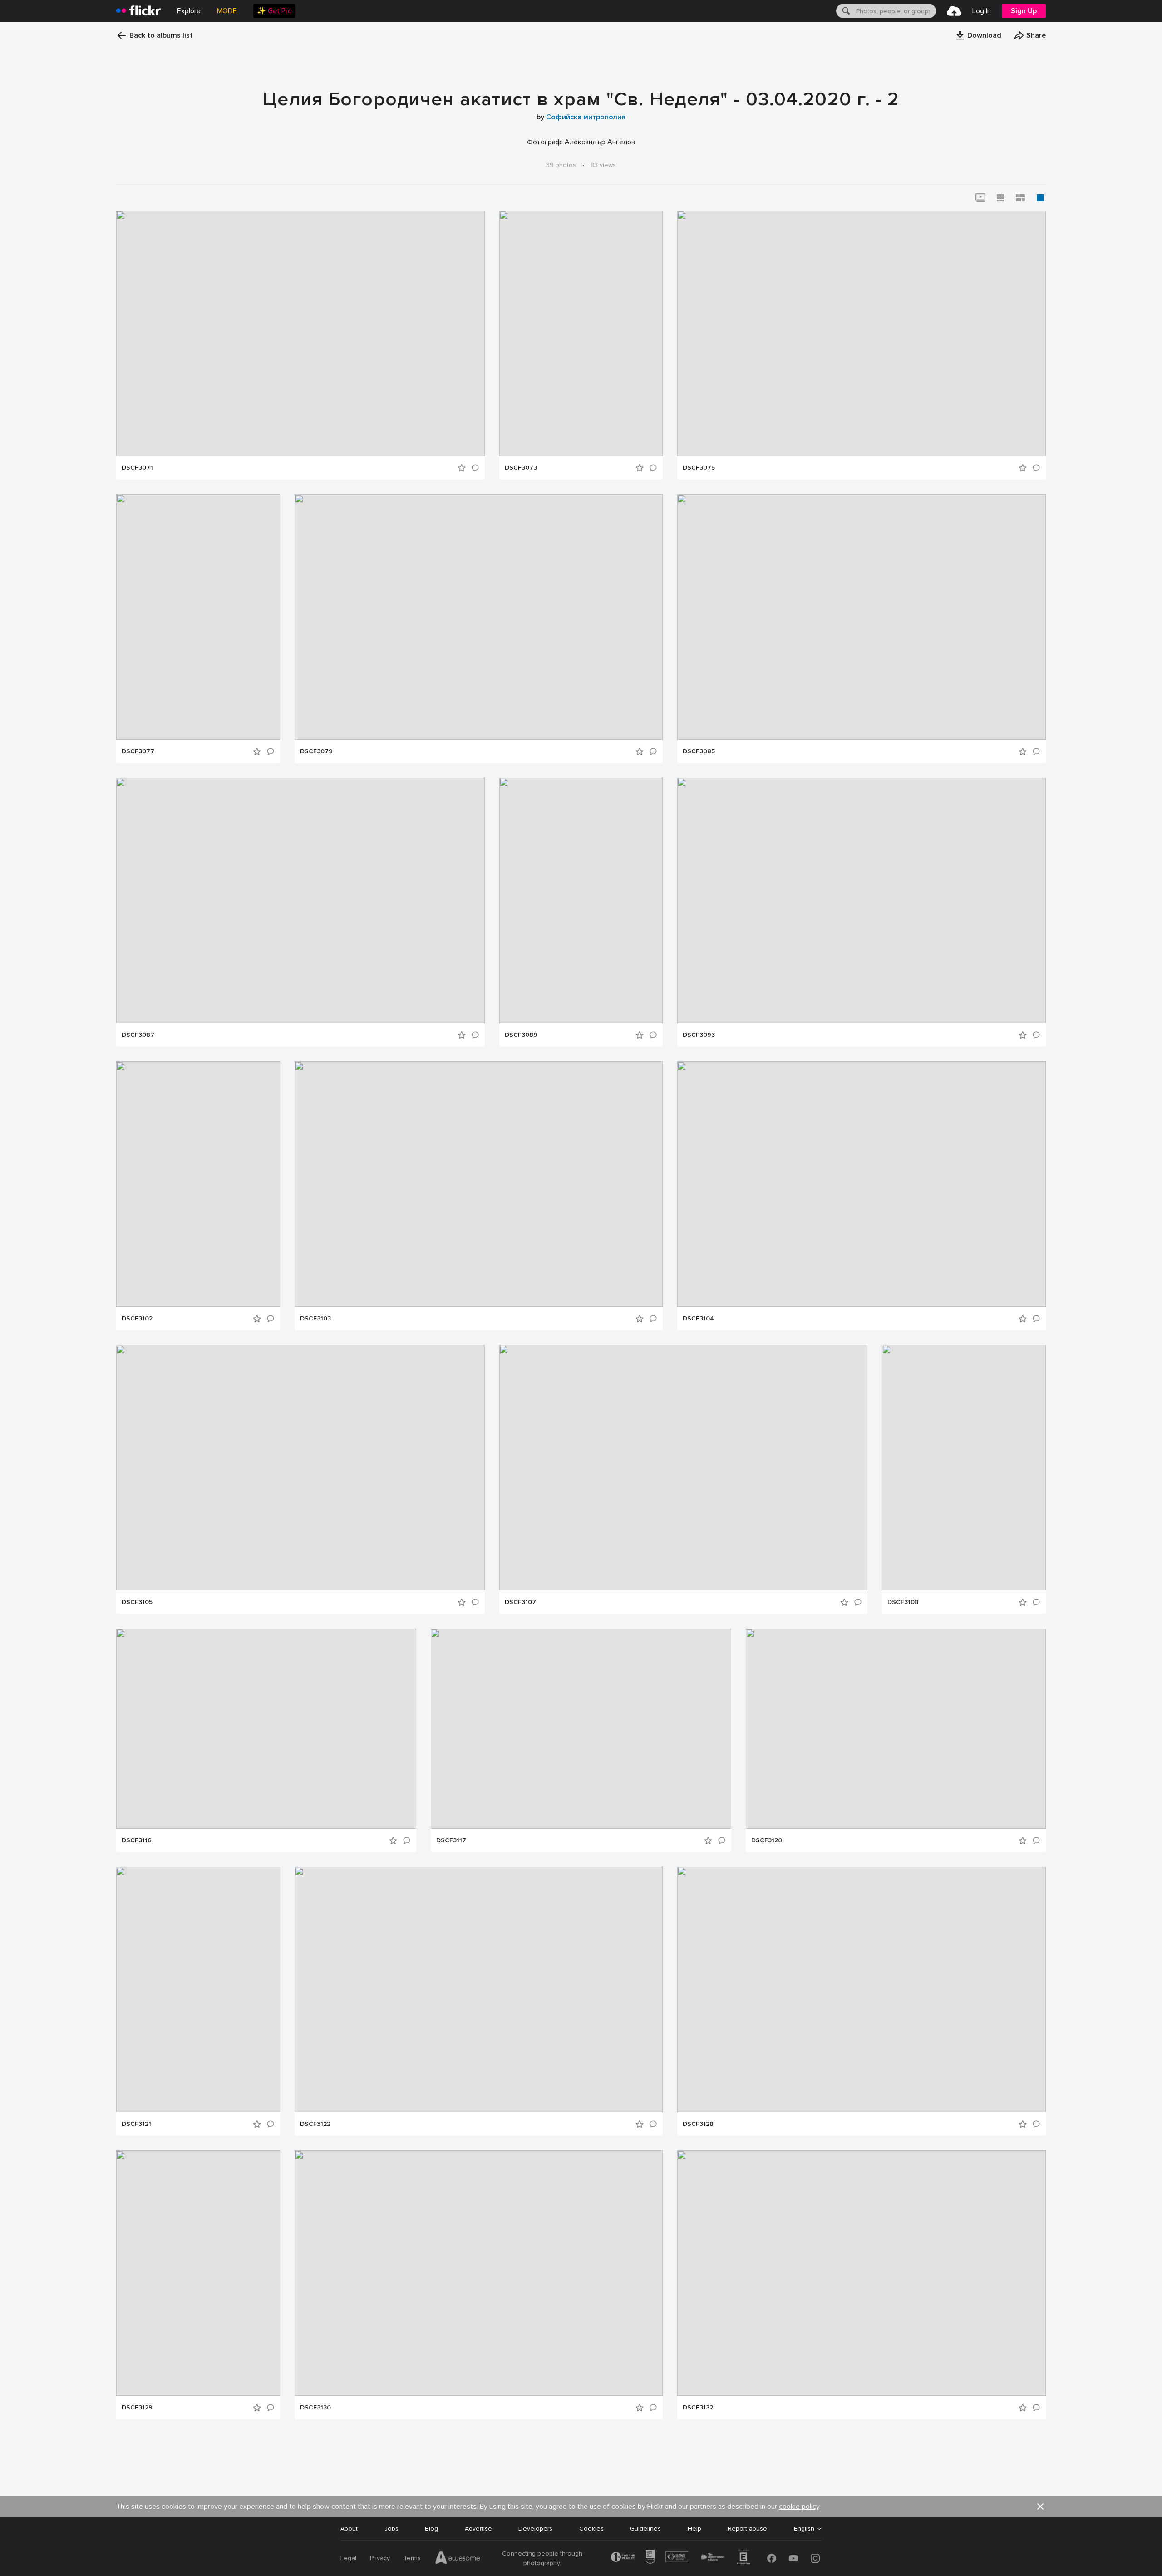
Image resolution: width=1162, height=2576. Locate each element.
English (804, 2529)
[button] (978, 35)
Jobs (391, 2529)
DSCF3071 (137, 468)
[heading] (138, 11)
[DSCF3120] (896, 1729)
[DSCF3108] (964, 1468)
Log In (982, 11)
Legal (348, 2558)
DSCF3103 (315, 1319)
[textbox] (895, 11)
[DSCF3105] (300, 1468)
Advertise (478, 2529)
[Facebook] (772, 2558)
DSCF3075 (699, 468)
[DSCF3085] (862, 617)
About (349, 2529)
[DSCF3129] (198, 2273)
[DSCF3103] (479, 1184)
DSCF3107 (520, 1602)
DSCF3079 (316, 751)
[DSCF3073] (581, 333)
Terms (412, 2558)
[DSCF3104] (862, 1184)
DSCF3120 (767, 1840)
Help (694, 2529)
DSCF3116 (137, 1840)
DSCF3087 (138, 1035)
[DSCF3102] (198, 1184)
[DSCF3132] (862, 2273)
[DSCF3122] (479, 1990)
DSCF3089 (521, 1035)
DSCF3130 (315, 2408)
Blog (431, 2529)
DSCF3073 (521, 468)
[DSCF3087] (300, 900)
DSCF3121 (136, 2124)
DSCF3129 (137, 2408)
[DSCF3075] (862, 333)
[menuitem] (274, 11)
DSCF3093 (699, 1035)
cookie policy (799, 2507)
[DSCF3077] (198, 617)
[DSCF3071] (300, 333)
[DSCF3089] (581, 900)
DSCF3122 (315, 2124)
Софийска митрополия (586, 117)
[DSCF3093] (862, 900)
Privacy (380, 2558)
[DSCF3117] (581, 1729)
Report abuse (747, 2529)
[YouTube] (793, 2558)
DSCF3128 (698, 2124)
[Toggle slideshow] (980, 198)
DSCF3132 (698, 2408)
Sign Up (1024, 11)
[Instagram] (815, 2558)
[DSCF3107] (683, 1468)
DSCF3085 (699, 751)
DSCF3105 (137, 1602)
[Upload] (954, 11)
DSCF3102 (137, 1319)
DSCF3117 (451, 1840)
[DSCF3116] (266, 1729)
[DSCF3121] (198, 1990)
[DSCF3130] (479, 2273)
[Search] (845, 11)
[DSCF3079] (479, 617)
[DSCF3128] (862, 1990)
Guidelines (645, 2529)
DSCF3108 (903, 1602)
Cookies (591, 2529)
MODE (227, 11)
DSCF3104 (698, 1319)
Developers (535, 2529)
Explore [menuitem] (189, 11)
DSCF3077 (138, 751)
